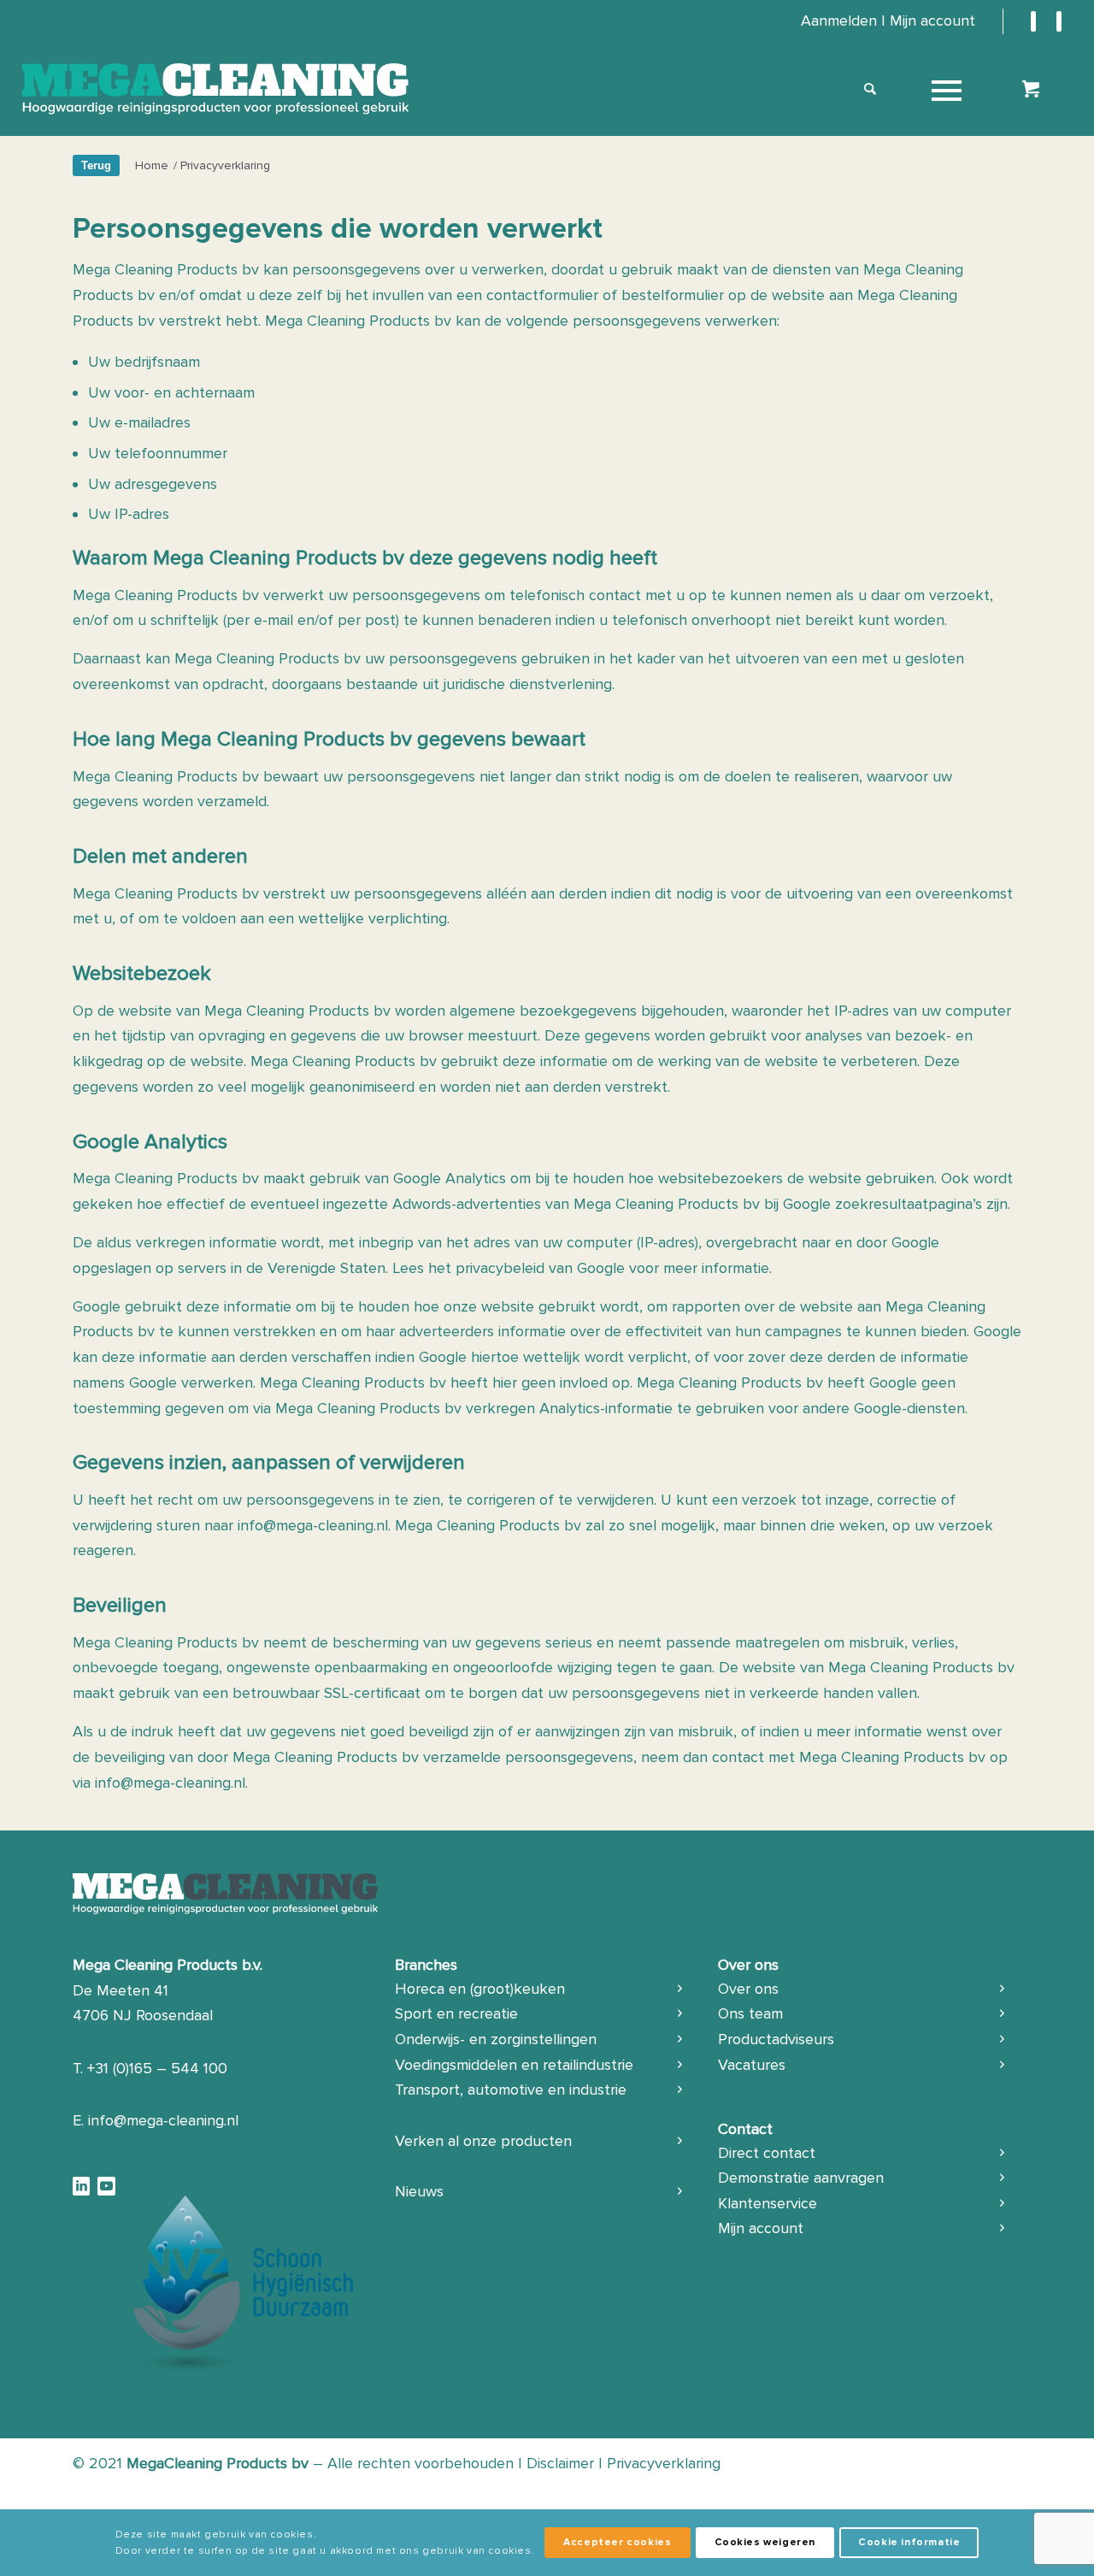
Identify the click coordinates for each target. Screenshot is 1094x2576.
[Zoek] (870, 89)
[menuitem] (888, 21)
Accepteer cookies (617, 2542)
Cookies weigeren (765, 2542)
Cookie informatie (909, 2542)
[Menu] (947, 89)
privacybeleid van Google (540, 1268)
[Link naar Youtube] (1059, 21)
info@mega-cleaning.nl (313, 1525)
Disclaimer (560, 2463)
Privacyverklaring (664, 2463)
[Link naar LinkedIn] (1033, 21)
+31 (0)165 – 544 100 (157, 2068)
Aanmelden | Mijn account (888, 21)
